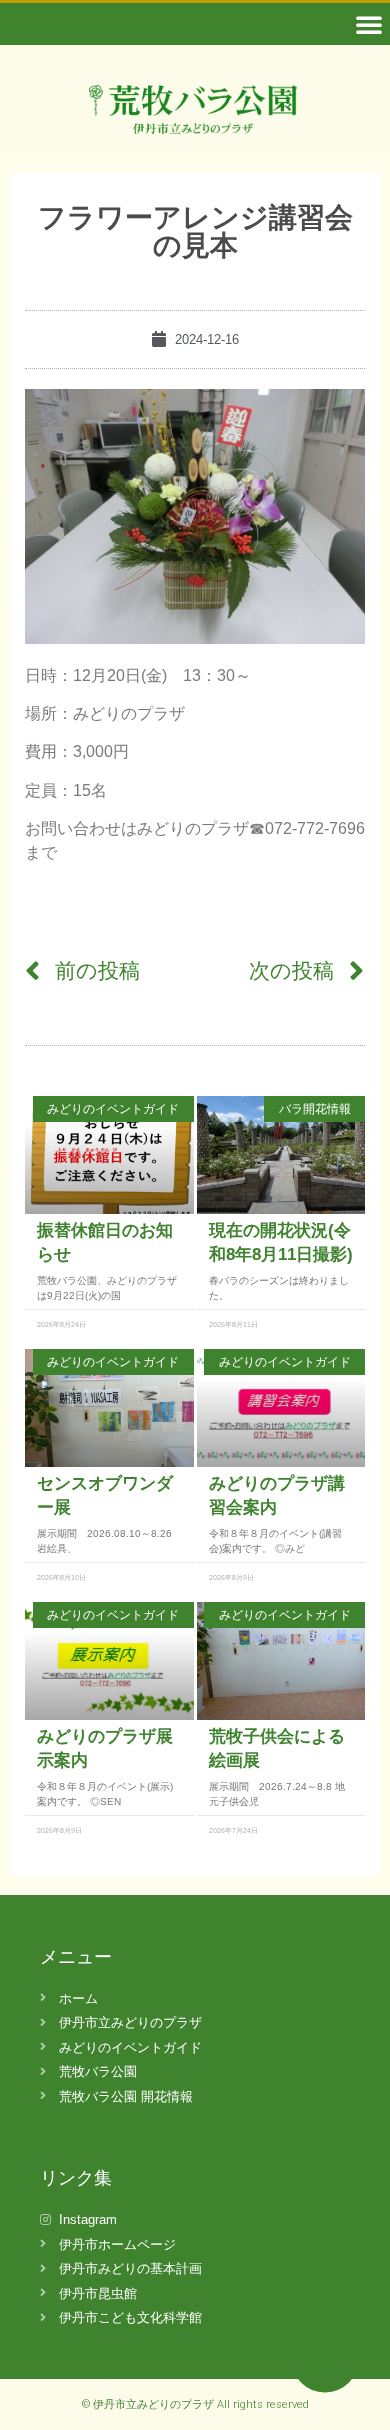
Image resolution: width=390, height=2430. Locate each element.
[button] (369, 24)
